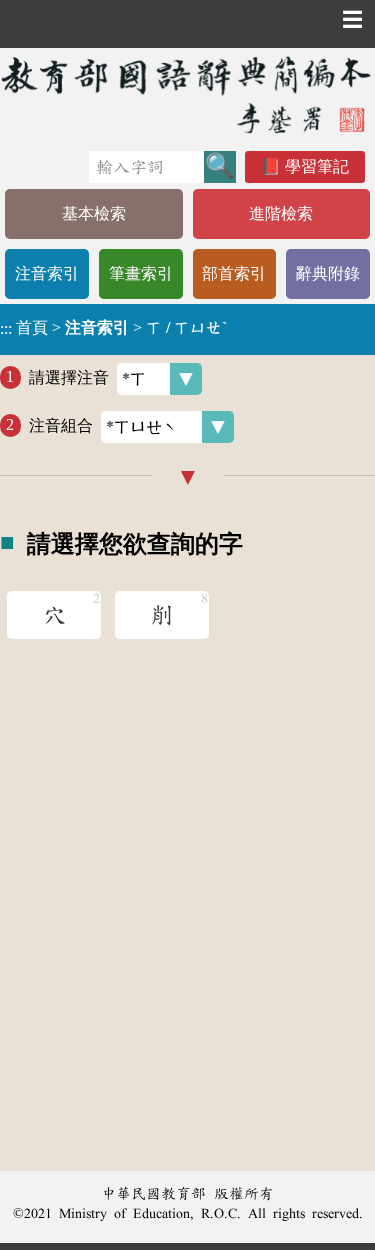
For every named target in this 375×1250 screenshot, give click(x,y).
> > (113, 328)
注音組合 (61, 424)
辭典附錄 (328, 273)
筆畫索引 (141, 273)
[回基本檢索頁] (187, 94)
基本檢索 (94, 213)
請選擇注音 (69, 376)
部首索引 (234, 273)
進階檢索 (281, 213)
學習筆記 (317, 166)
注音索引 (47, 273)
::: (6, 329)
